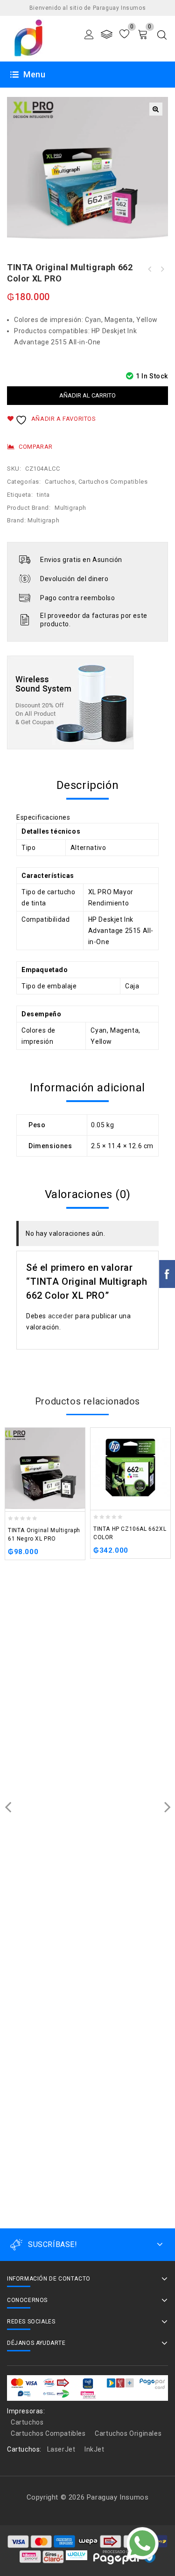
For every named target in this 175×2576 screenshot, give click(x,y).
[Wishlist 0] (124, 34)
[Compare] (107, 34)
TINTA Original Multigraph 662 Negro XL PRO (150, 269)
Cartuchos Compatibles (113, 482)
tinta (43, 495)
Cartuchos (60, 482)
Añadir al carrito (87, 395)
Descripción (88, 785)
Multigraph (70, 508)
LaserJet (61, 2449)
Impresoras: (26, 2411)
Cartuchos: (24, 2449)
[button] (156, 109)
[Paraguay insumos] (29, 38)
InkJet (94, 2449)
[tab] (87, 785)
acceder (61, 1316)
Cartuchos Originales (128, 2433)
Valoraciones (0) (88, 1194)
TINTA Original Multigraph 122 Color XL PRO (162, 269)
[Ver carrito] (143, 34)
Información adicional (87, 1088)
